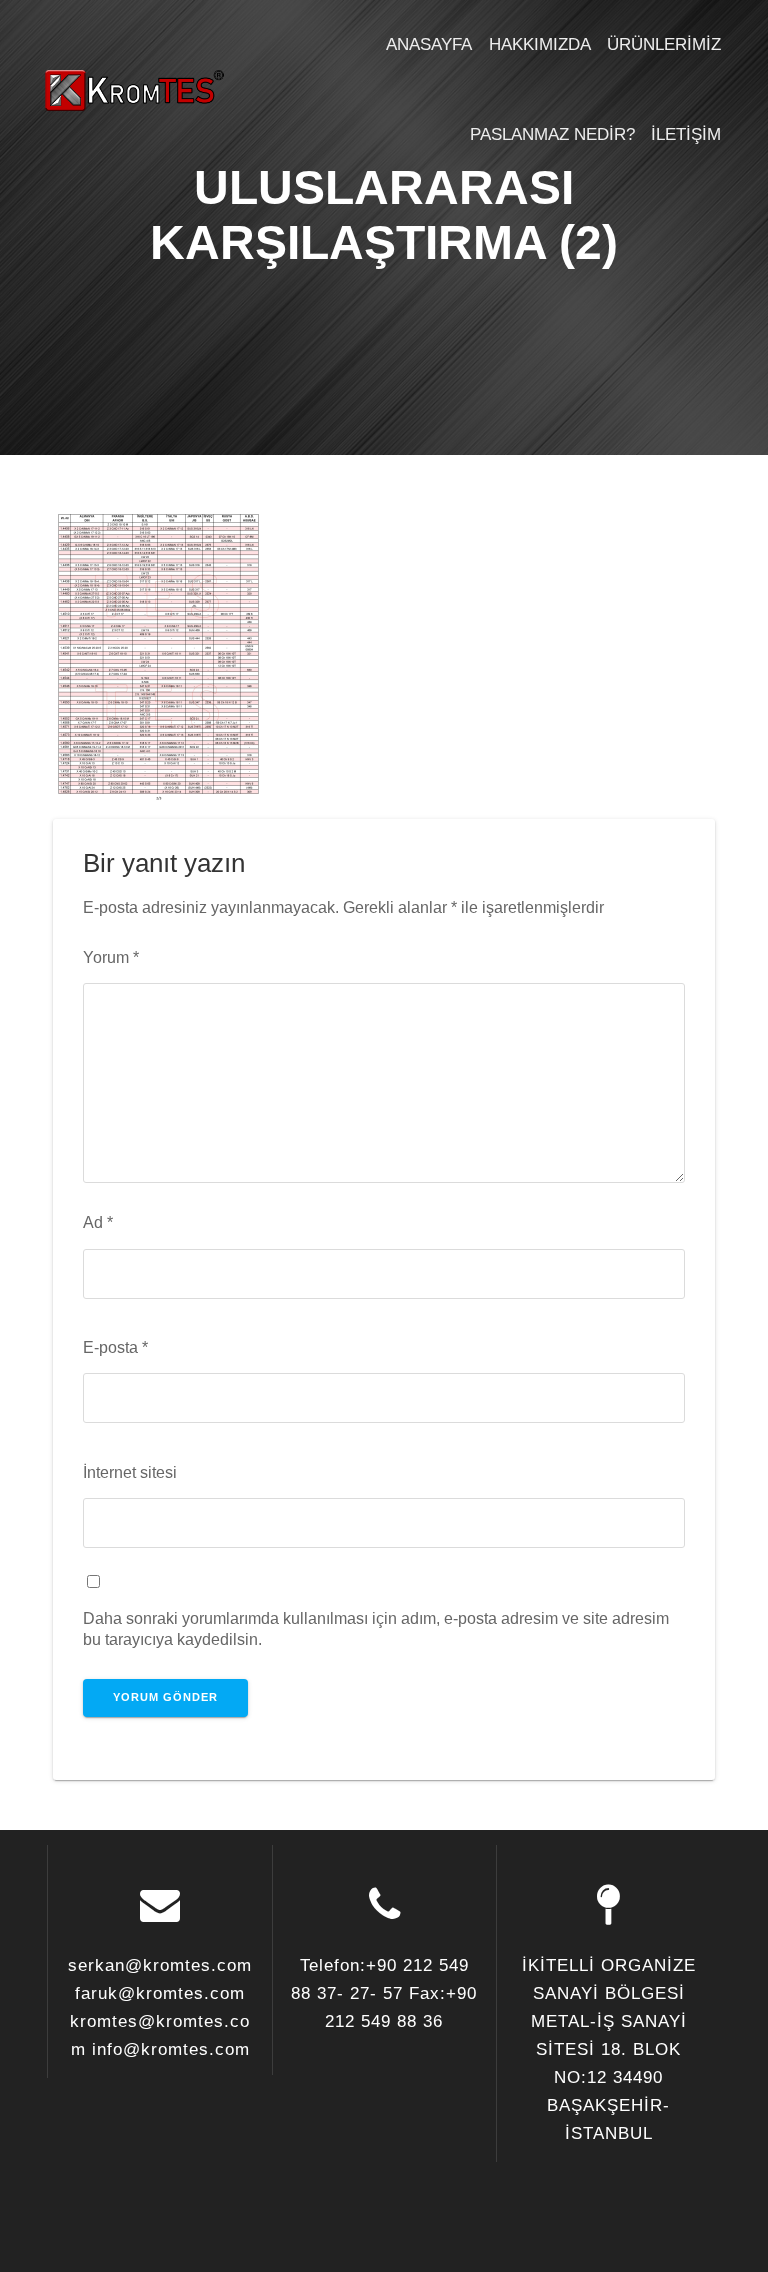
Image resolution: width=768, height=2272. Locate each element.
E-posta (115, 1347)
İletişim (686, 134)
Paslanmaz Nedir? (552, 134)
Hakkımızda (540, 44)
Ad (98, 1222)
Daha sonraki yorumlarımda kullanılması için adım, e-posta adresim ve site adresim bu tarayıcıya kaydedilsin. (376, 1628)
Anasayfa (429, 44)
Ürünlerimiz (664, 44)
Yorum (111, 957)
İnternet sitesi (130, 1472)
